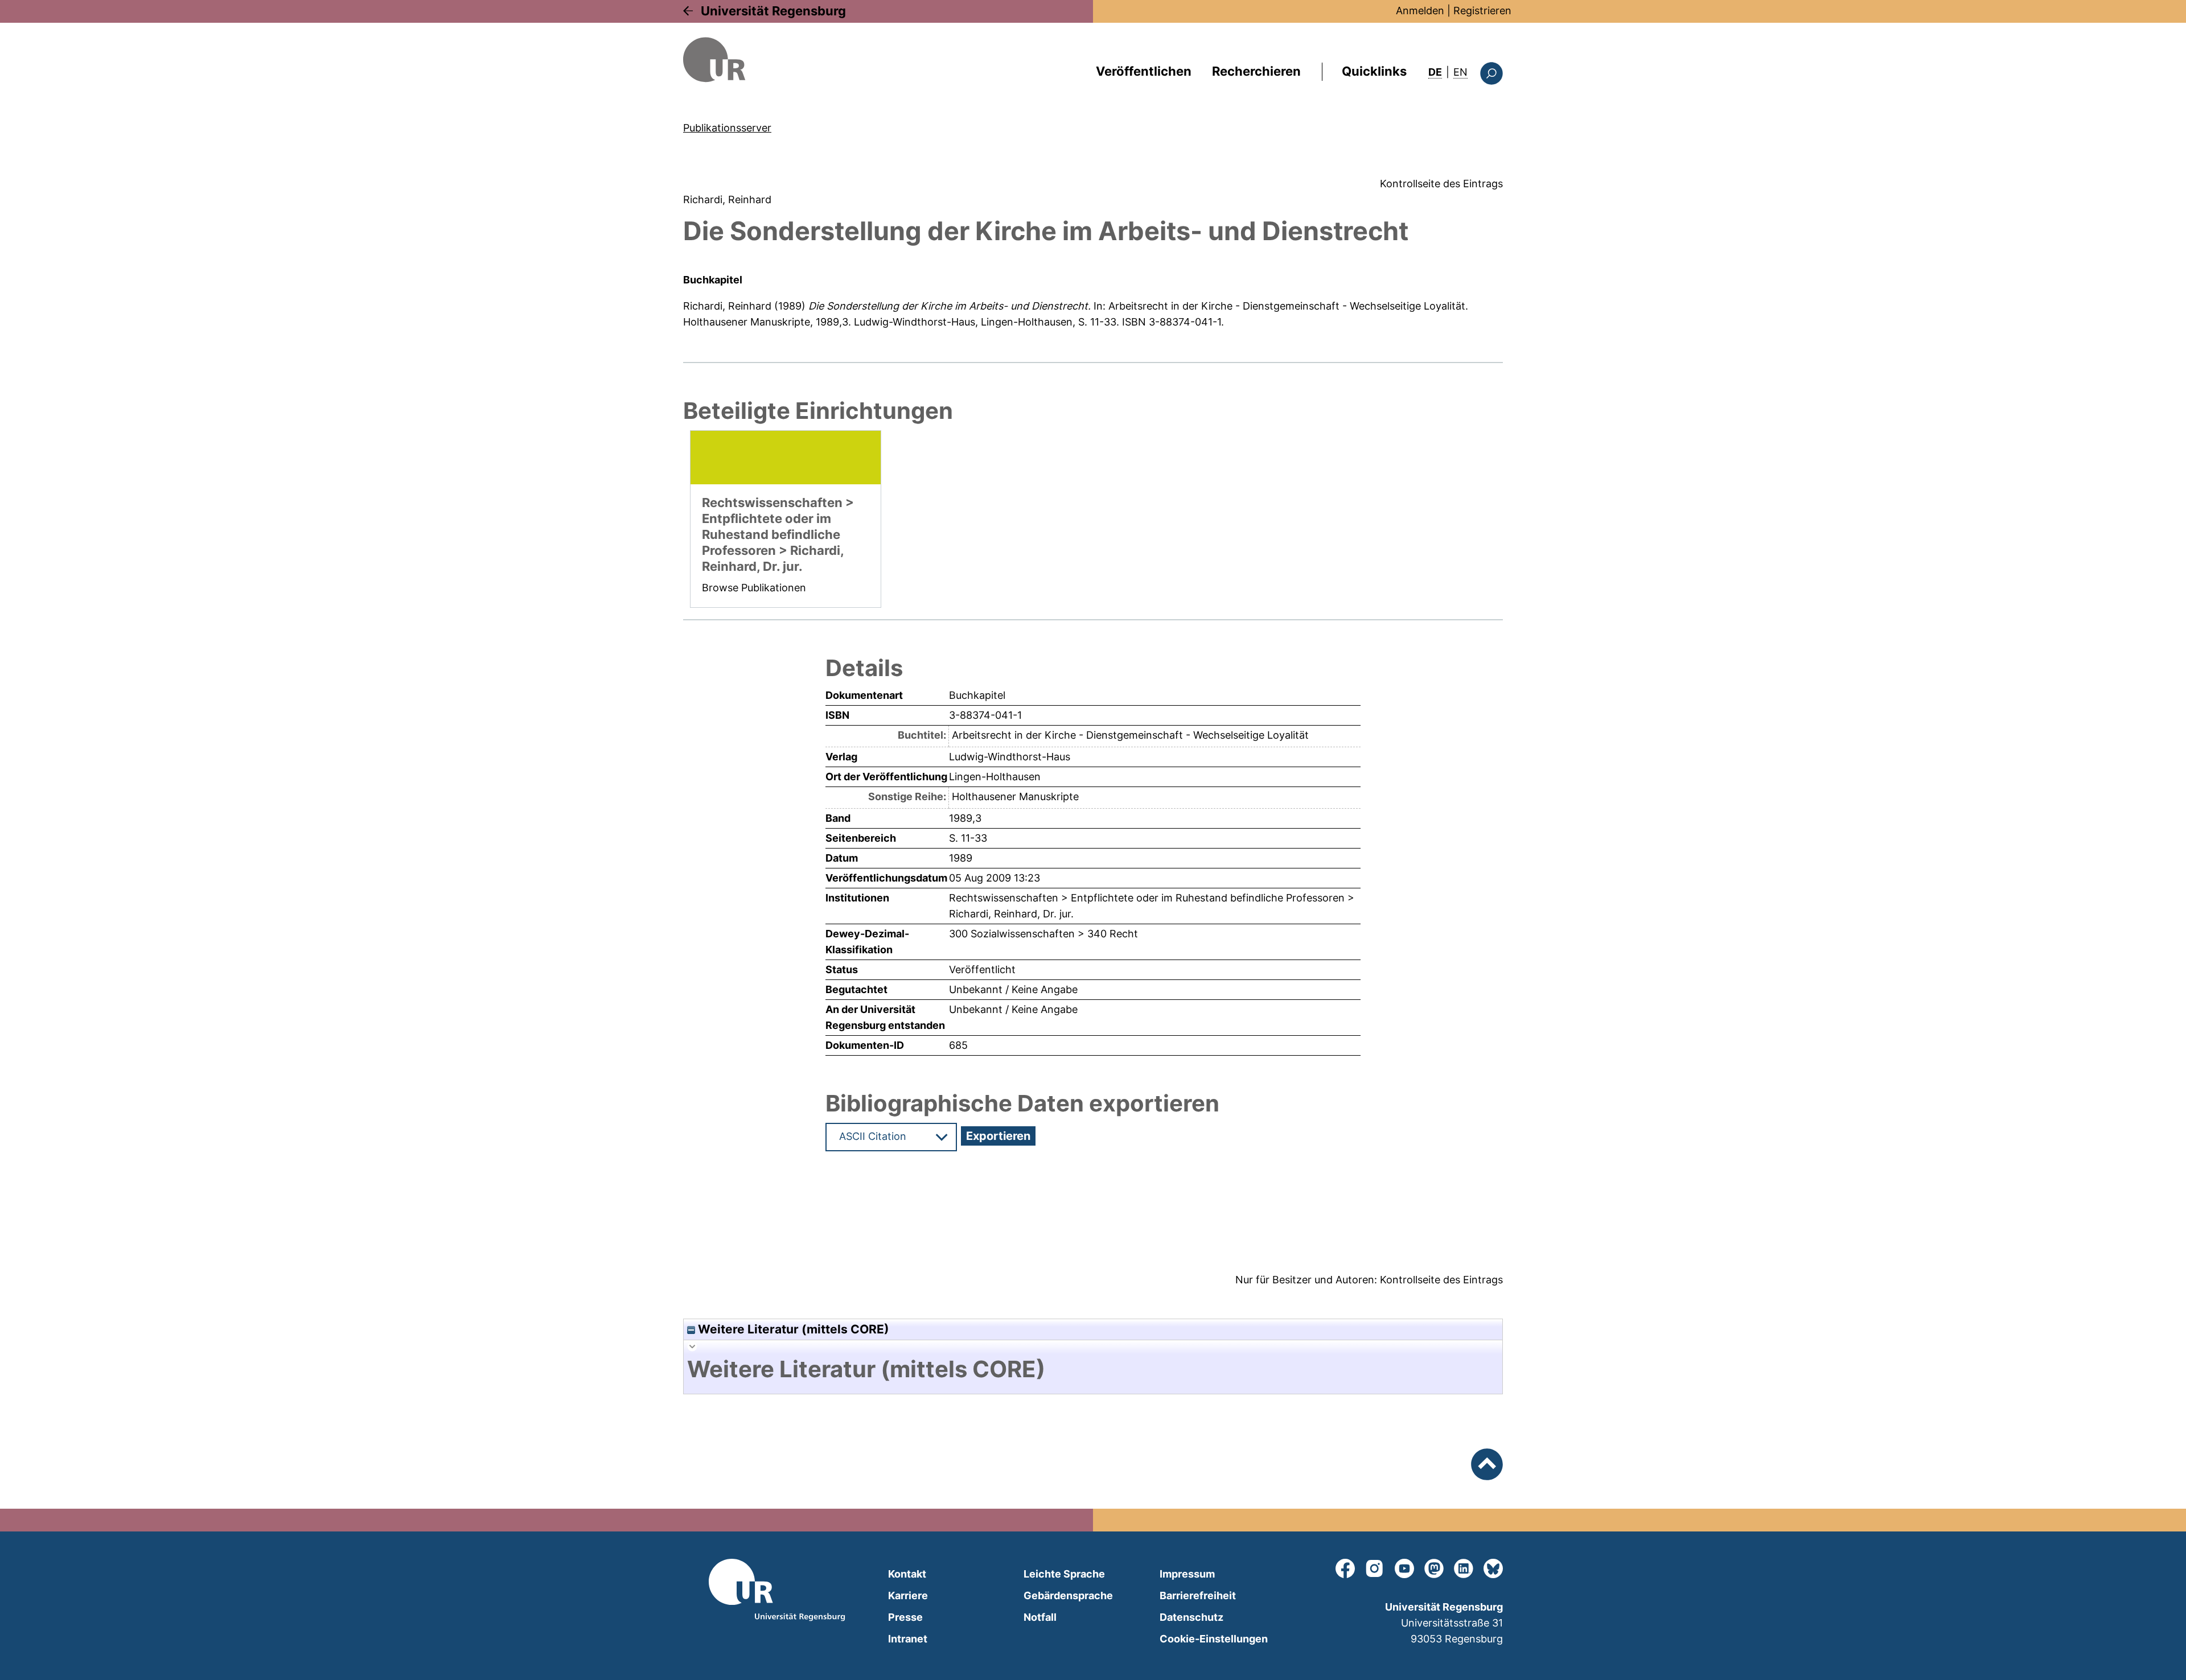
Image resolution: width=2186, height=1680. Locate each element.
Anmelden (1420, 11)
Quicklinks (1374, 71)
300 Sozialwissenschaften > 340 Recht (1043, 934)
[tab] (1093, 1369)
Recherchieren (1256, 71)
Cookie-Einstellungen (1214, 1639)
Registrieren (1482, 11)
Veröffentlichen (1144, 71)
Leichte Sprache (1064, 1574)
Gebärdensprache (1068, 1595)
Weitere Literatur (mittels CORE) (792, 1329)
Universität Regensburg (773, 11)
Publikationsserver (727, 128)
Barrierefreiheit (1198, 1595)
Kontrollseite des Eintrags (1441, 184)
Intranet (908, 1639)
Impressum (1187, 1574)
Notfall (1040, 1617)
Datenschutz (1191, 1617)
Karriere (908, 1595)
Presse (905, 1617)
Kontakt (907, 1574)
